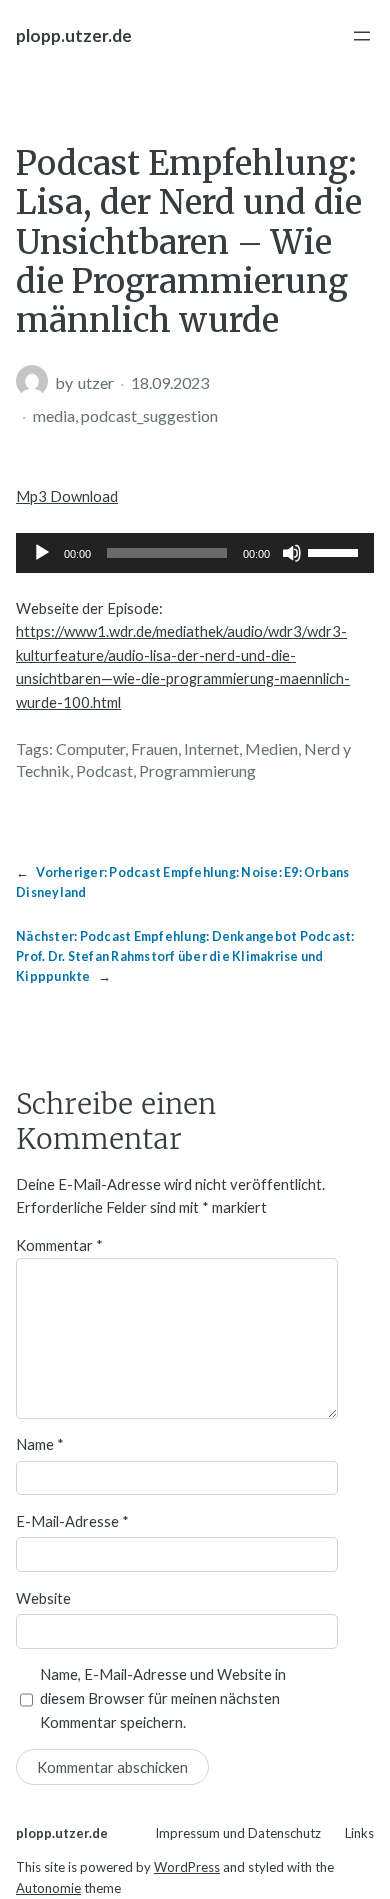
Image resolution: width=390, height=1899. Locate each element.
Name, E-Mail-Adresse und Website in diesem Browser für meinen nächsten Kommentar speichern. (163, 1697)
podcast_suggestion (149, 415)
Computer (90, 748)
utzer (96, 382)
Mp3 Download (67, 496)
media (54, 415)
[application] (195, 553)
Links (359, 1833)
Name (40, 1444)
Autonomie (48, 1888)
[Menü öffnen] (362, 36)
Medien (271, 748)
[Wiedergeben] (42, 553)
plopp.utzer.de (74, 35)
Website (43, 1598)
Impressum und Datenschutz (238, 1833)
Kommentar (59, 1245)
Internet (211, 748)
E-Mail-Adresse (72, 1521)
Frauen (154, 748)
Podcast (104, 770)
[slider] (336, 551)
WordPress (187, 1867)
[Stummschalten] (292, 553)
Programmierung (197, 770)
